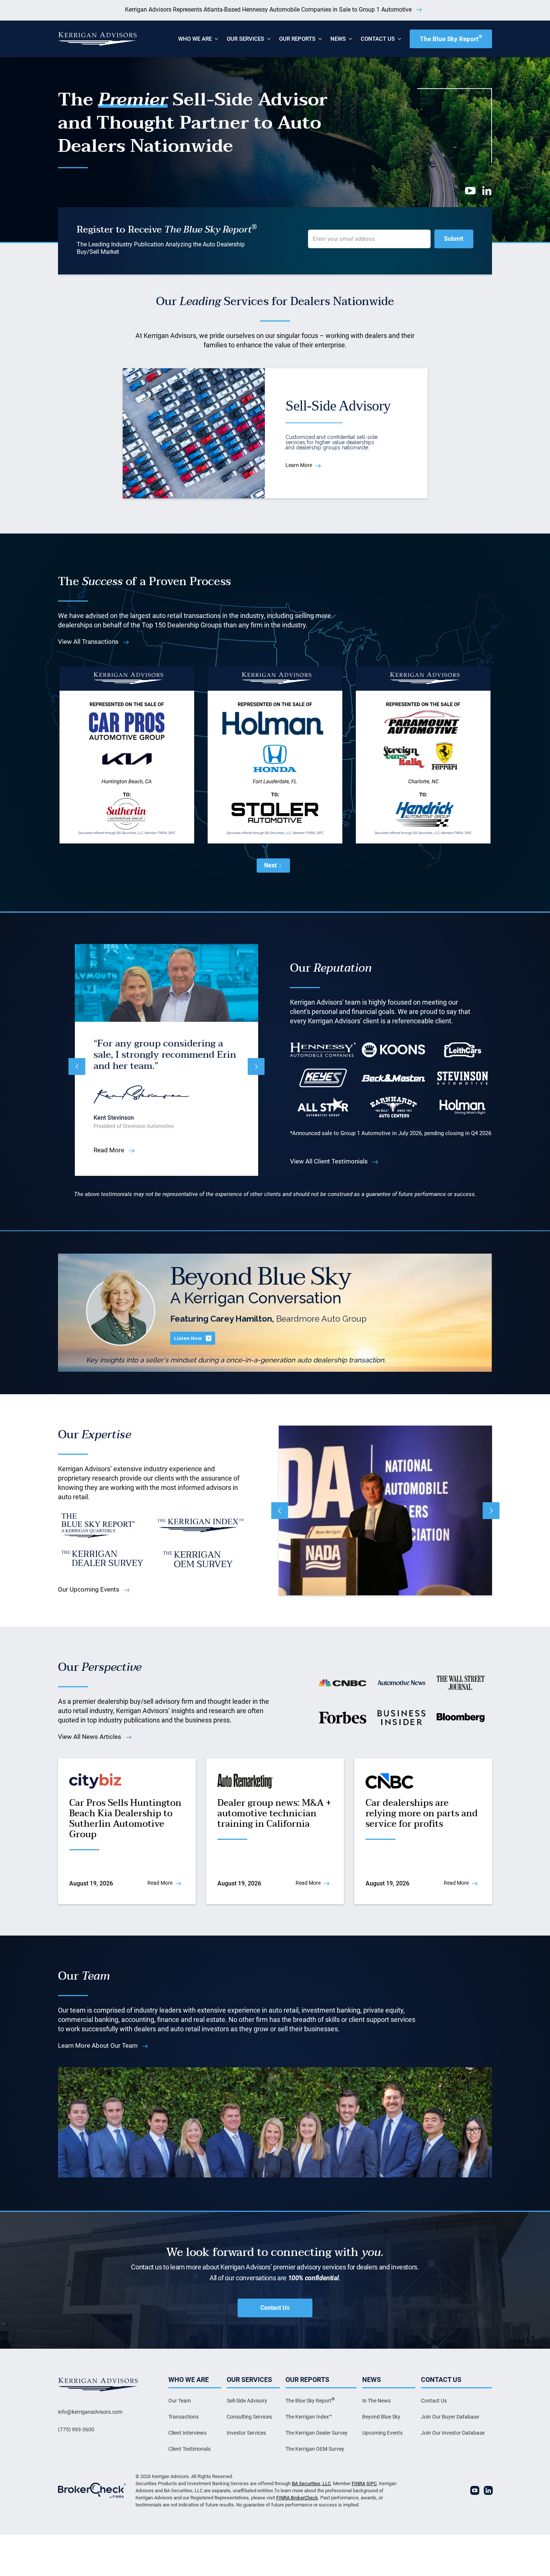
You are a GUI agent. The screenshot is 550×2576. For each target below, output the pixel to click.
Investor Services (246, 2433)
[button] (195, 39)
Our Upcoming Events (89, 1589)
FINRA (358, 2483)
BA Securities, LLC (311, 2483)
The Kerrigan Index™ (309, 2417)
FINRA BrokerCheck (297, 2498)
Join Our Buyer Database (450, 2417)
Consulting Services (249, 2417)
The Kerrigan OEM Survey (315, 2449)
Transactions (184, 2417)
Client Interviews (187, 2433)
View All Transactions (88, 642)
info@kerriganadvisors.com (90, 2412)
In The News (376, 2401)
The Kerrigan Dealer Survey (317, 2433)
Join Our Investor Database (453, 2433)
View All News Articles (90, 1737)
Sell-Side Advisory (247, 2401)
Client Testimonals (190, 2449)
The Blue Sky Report (451, 38)
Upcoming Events (382, 2433)
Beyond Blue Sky (381, 2417)
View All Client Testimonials (329, 1161)
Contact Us (275, 2308)
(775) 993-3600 (76, 2429)
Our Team (180, 2401)
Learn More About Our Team (98, 2045)
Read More (109, 1152)
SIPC (372, 2483)
